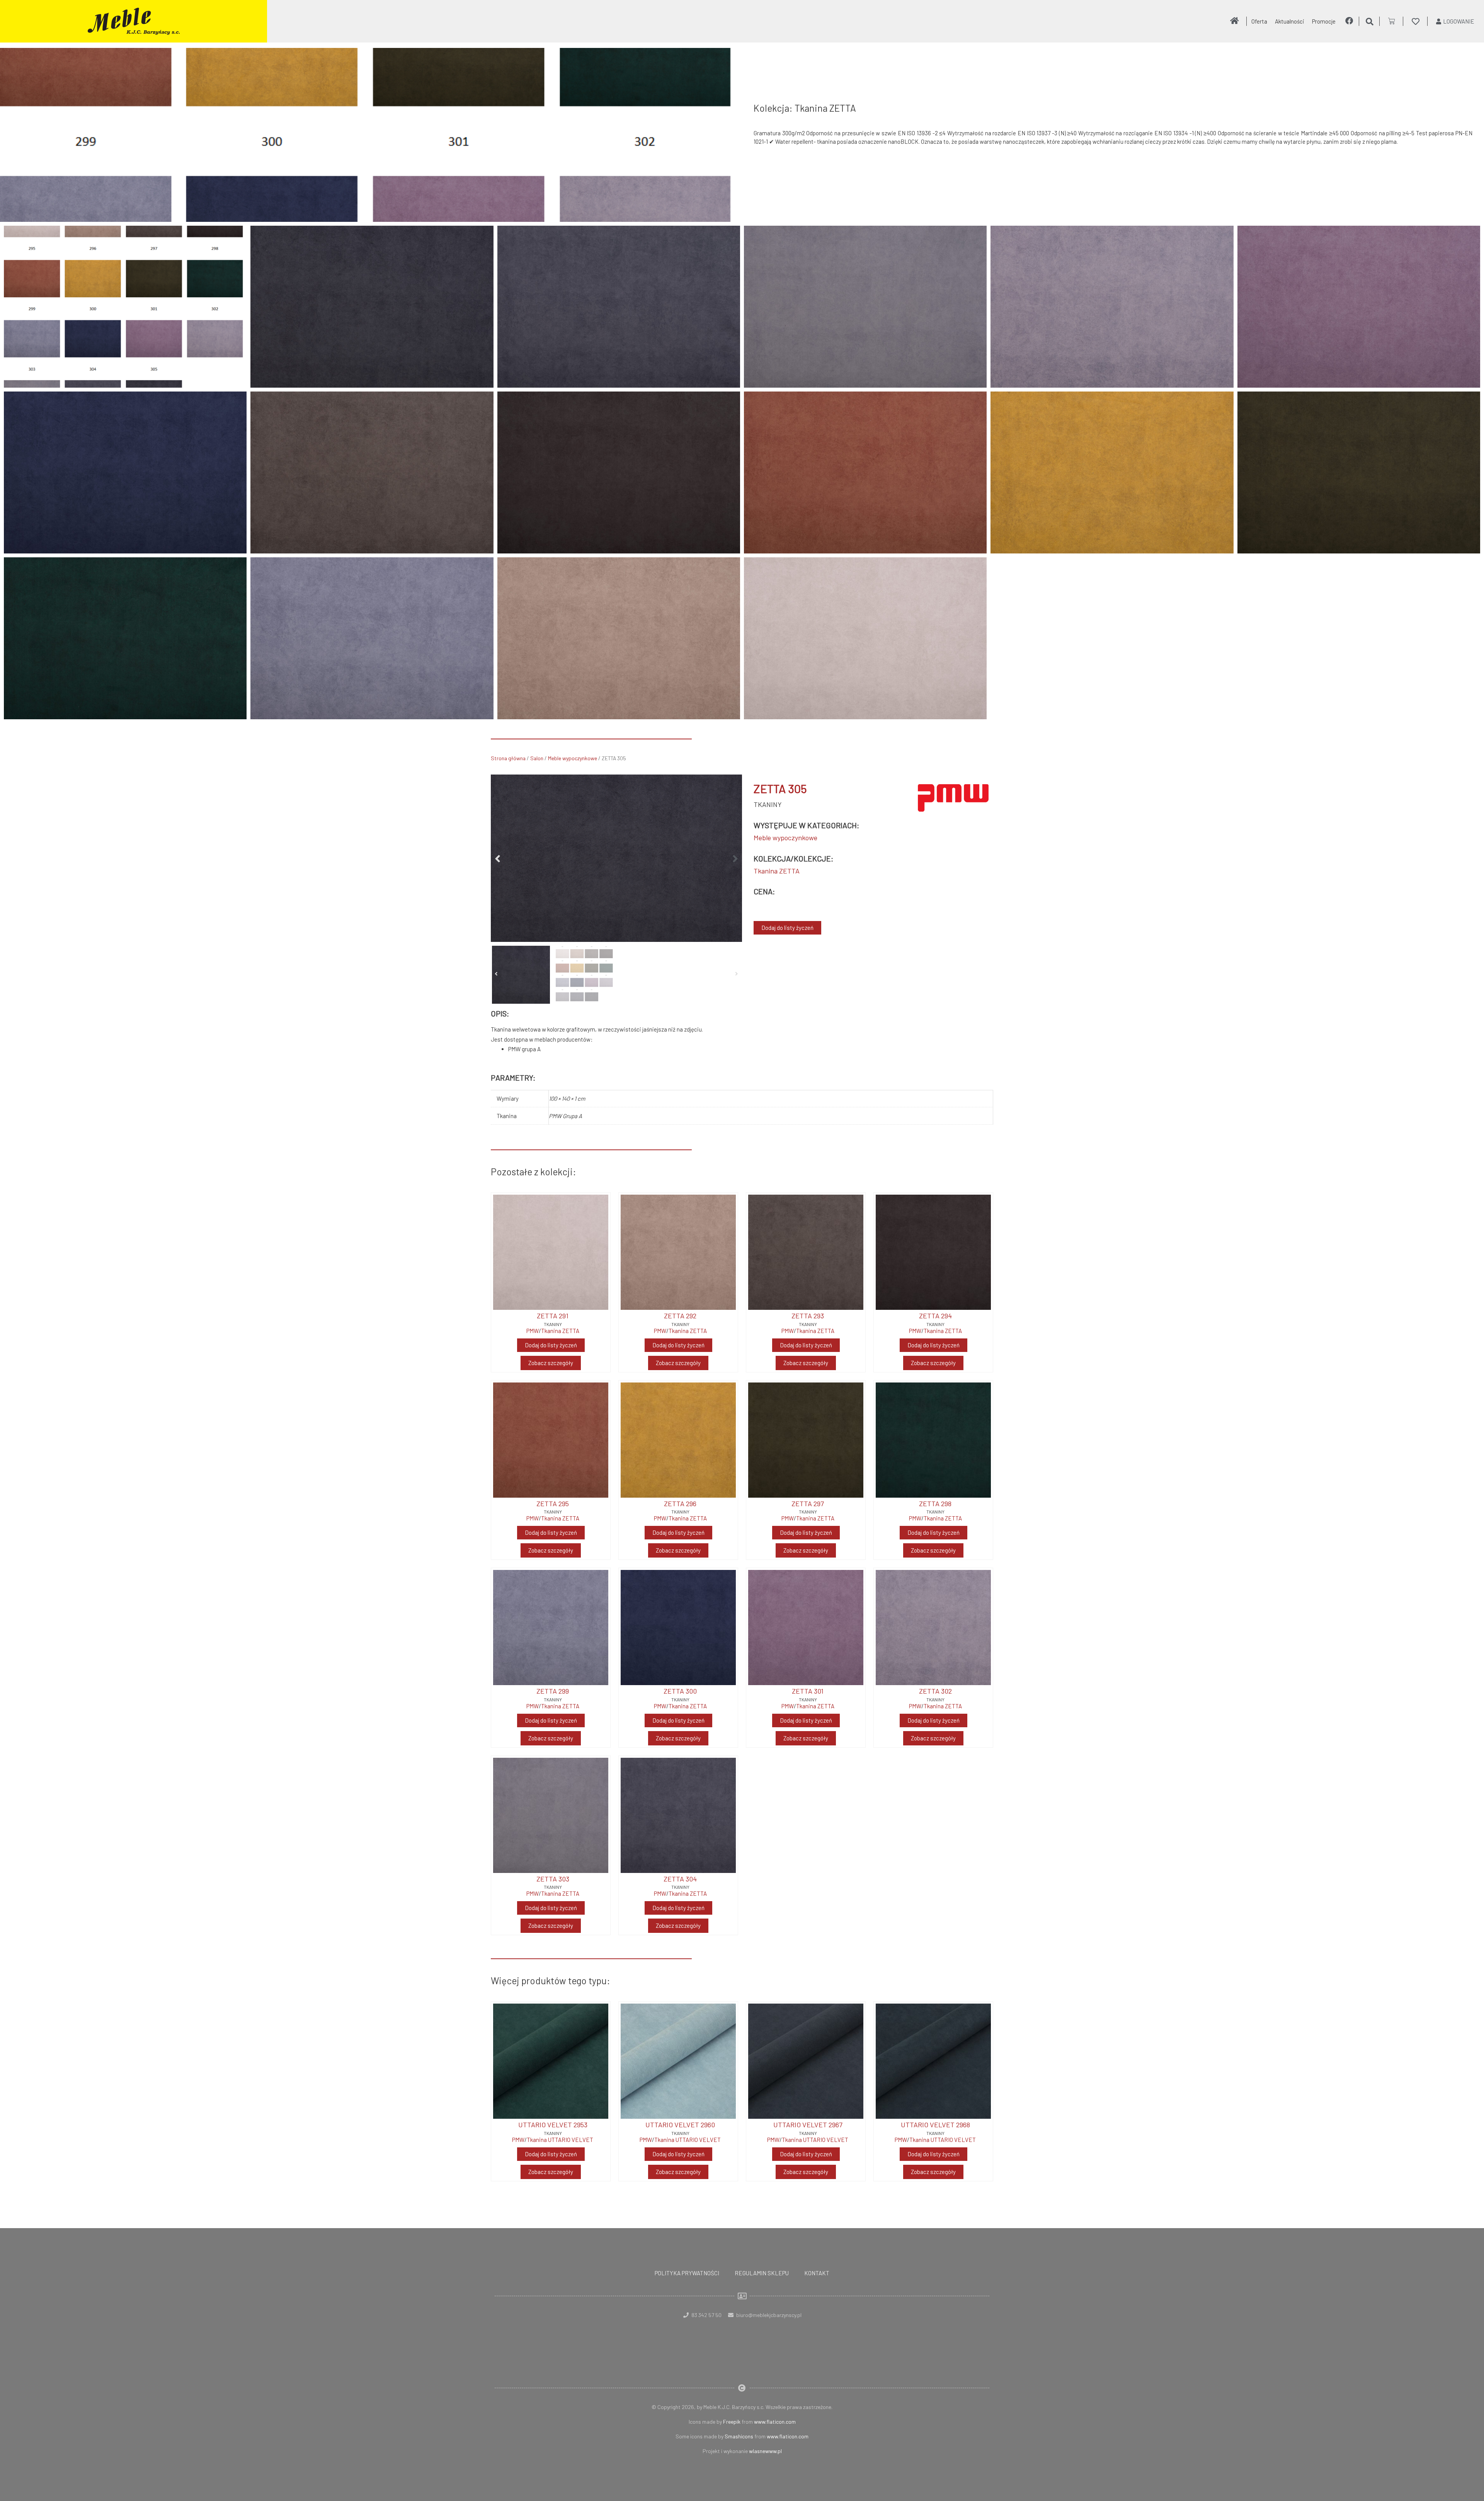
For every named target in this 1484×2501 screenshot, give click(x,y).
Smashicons (739, 2436)
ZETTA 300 (680, 1691)
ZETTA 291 (553, 1316)
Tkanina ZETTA (777, 871)
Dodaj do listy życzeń (787, 928)
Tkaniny (768, 804)
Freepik (732, 2422)
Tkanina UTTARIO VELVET (560, 2140)
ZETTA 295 (553, 1503)
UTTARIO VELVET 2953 (553, 2125)
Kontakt (817, 2273)
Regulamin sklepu (762, 2273)
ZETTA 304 (680, 1879)
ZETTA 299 (553, 1691)
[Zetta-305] (616, 858)
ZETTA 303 (553, 1879)
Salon (537, 758)
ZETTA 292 (680, 1316)
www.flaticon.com (775, 2422)
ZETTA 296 (680, 1503)
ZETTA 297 (808, 1503)
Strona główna (508, 758)
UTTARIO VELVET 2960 (680, 2125)
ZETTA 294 (935, 1316)
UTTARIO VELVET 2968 (935, 2125)
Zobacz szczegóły (551, 1363)
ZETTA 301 (808, 1691)
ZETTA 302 (935, 1691)
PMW (533, 1331)
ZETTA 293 (808, 1316)
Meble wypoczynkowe (573, 758)
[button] (498, 858)
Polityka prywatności (687, 2273)
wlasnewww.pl (765, 2451)
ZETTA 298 (935, 1503)
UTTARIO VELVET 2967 (808, 2125)
